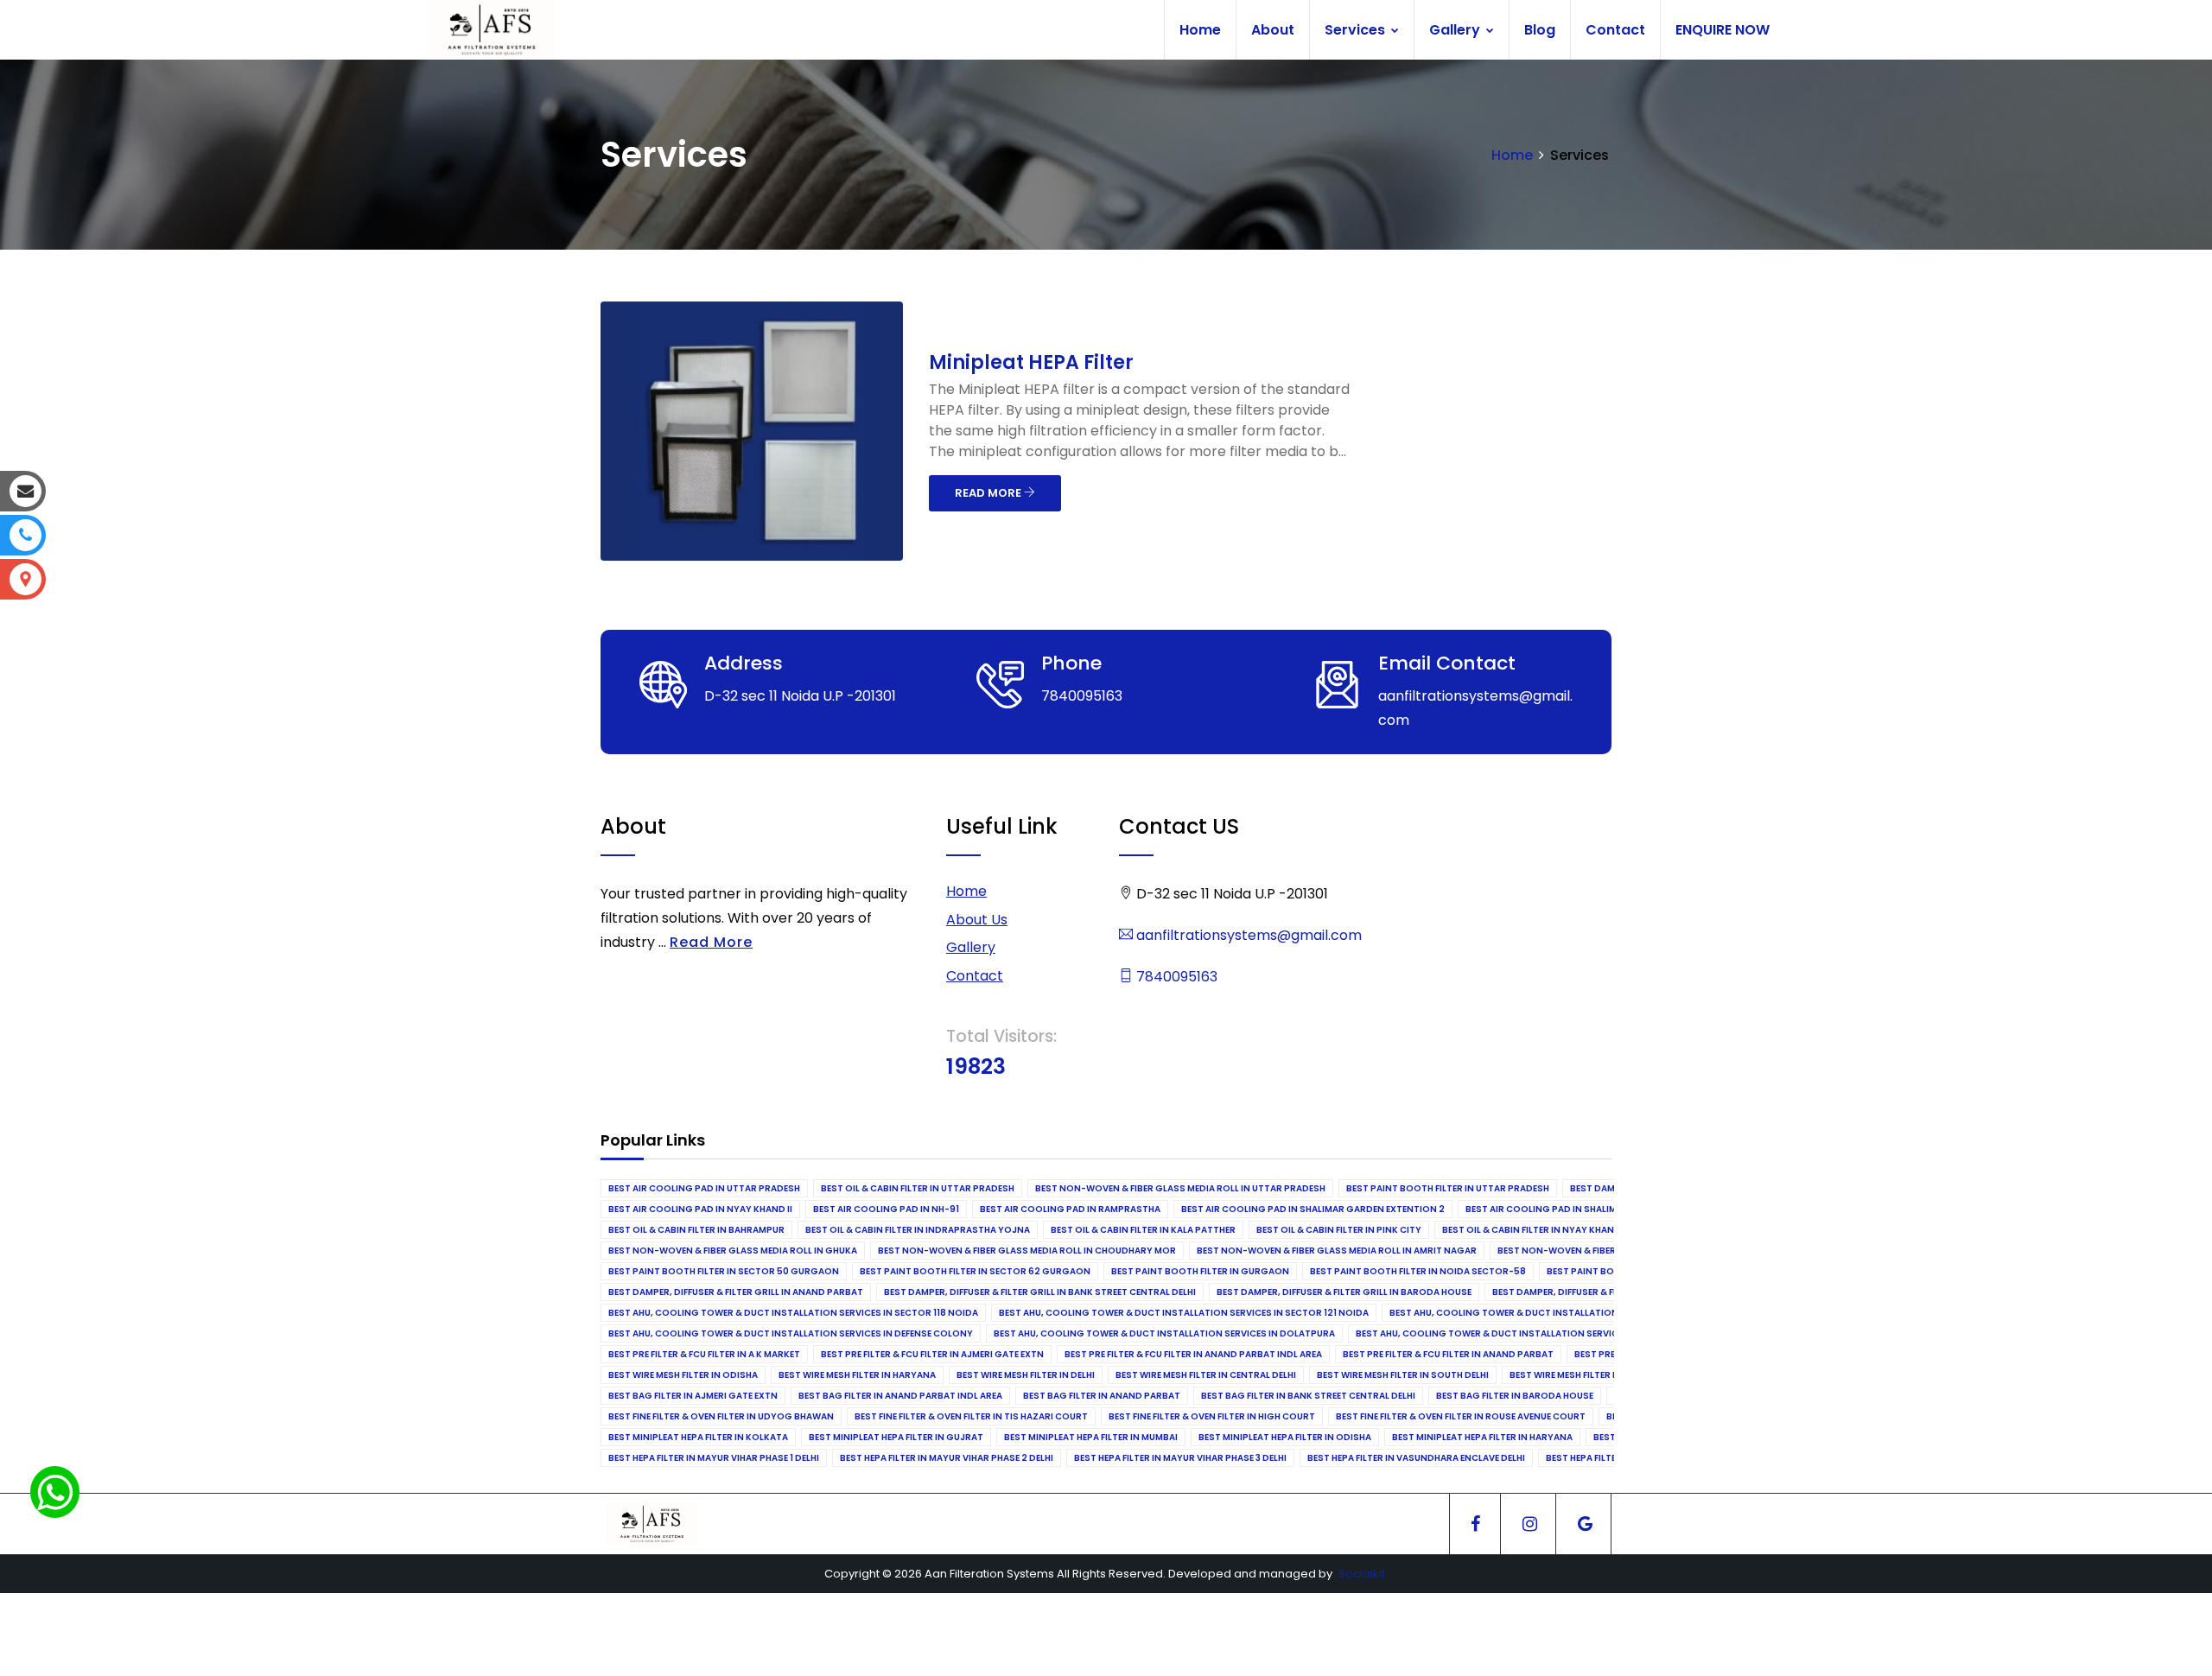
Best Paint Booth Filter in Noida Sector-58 (1418, 1271)
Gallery (1456, 30)
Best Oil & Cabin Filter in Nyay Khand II (1535, 1230)
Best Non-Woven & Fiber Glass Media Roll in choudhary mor (1027, 1251)
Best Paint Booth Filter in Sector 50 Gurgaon (724, 1271)
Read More (711, 942)
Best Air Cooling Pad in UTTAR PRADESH (704, 1188)
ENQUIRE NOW (1723, 30)
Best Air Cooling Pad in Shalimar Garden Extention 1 (1596, 1209)
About (1273, 30)
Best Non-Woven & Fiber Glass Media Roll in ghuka (733, 1251)
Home (1200, 30)
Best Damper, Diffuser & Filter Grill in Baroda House (1344, 1292)
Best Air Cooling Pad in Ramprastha (1070, 1209)
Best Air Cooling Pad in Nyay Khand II (700, 1209)
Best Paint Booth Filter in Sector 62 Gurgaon (975, 1271)
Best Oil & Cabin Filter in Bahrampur (696, 1230)
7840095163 (1175, 977)
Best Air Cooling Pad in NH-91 (886, 1209)
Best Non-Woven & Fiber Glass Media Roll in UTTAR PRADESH (1180, 1188)
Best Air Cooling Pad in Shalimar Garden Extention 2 (1313, 1209)
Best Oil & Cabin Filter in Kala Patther (1143, 1230)
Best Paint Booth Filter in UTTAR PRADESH (1448, 1188)
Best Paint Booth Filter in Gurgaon (1200, 1271)
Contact (1615, 30)
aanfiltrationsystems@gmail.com (1247, 935)
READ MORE (989, 493)
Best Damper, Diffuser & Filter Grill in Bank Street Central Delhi (1040, 1292)
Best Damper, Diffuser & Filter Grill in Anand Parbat (736, 1292)
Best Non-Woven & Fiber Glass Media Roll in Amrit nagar (1337, 1251)
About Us (977, 920)
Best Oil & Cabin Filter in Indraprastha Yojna (918, 1230)
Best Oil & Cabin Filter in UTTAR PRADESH (918, 1188)
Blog (1540, 30)
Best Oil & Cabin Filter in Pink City (1339, 1230)
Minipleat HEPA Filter (1031, 362)
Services (1357, 30)
